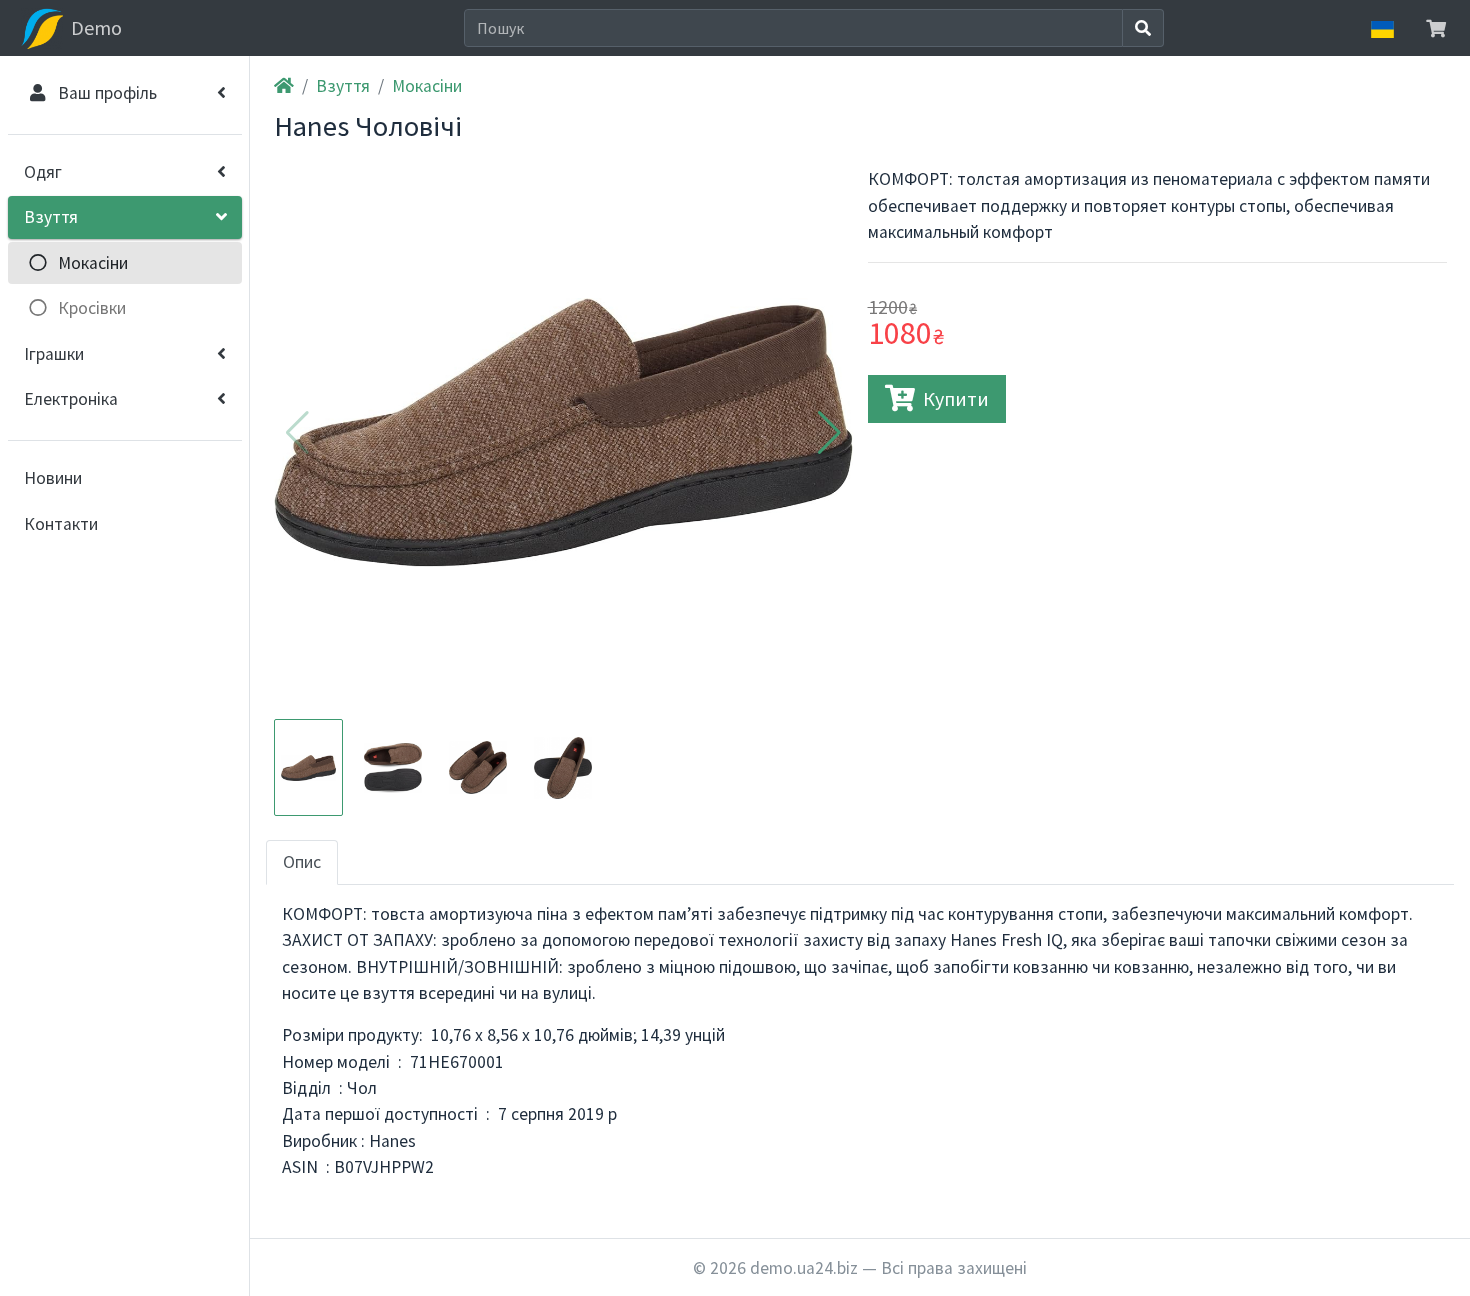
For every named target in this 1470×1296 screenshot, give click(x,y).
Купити (956, 398)
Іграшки (54, 354)
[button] (829, 433)
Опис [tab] (302, 862)
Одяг (43, 172)
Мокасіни (427, 86)
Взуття (51, 217)
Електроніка (71, 399)
